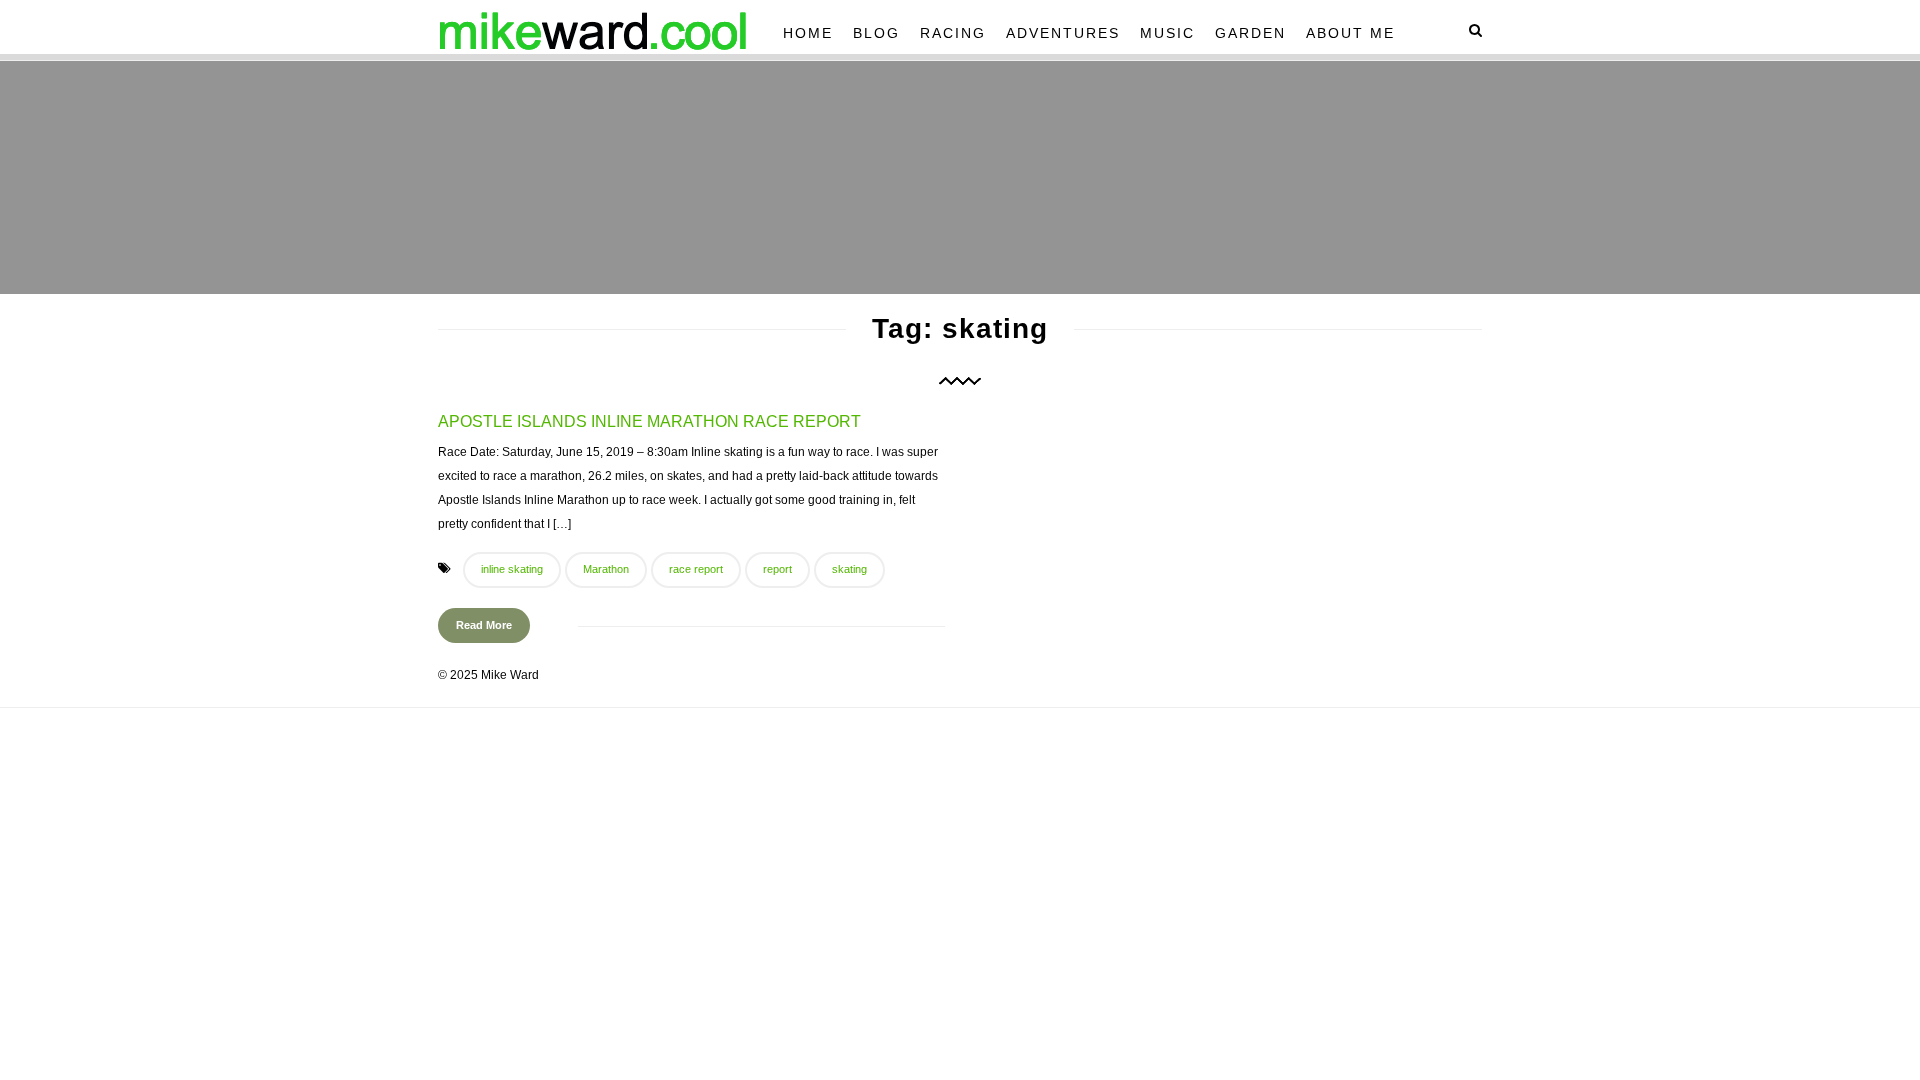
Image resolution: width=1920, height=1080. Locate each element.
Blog (876, 33)
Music (1167, 33)
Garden (1250, 33)
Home (808, 33)
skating (849, 569)
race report (696, 569)
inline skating (512, 569)
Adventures (1063, 33)
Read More (484, 625)
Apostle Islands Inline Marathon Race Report (649, 421)
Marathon (606, 569)
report (777, 569)
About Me (1350, 33)
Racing (953, 33)
